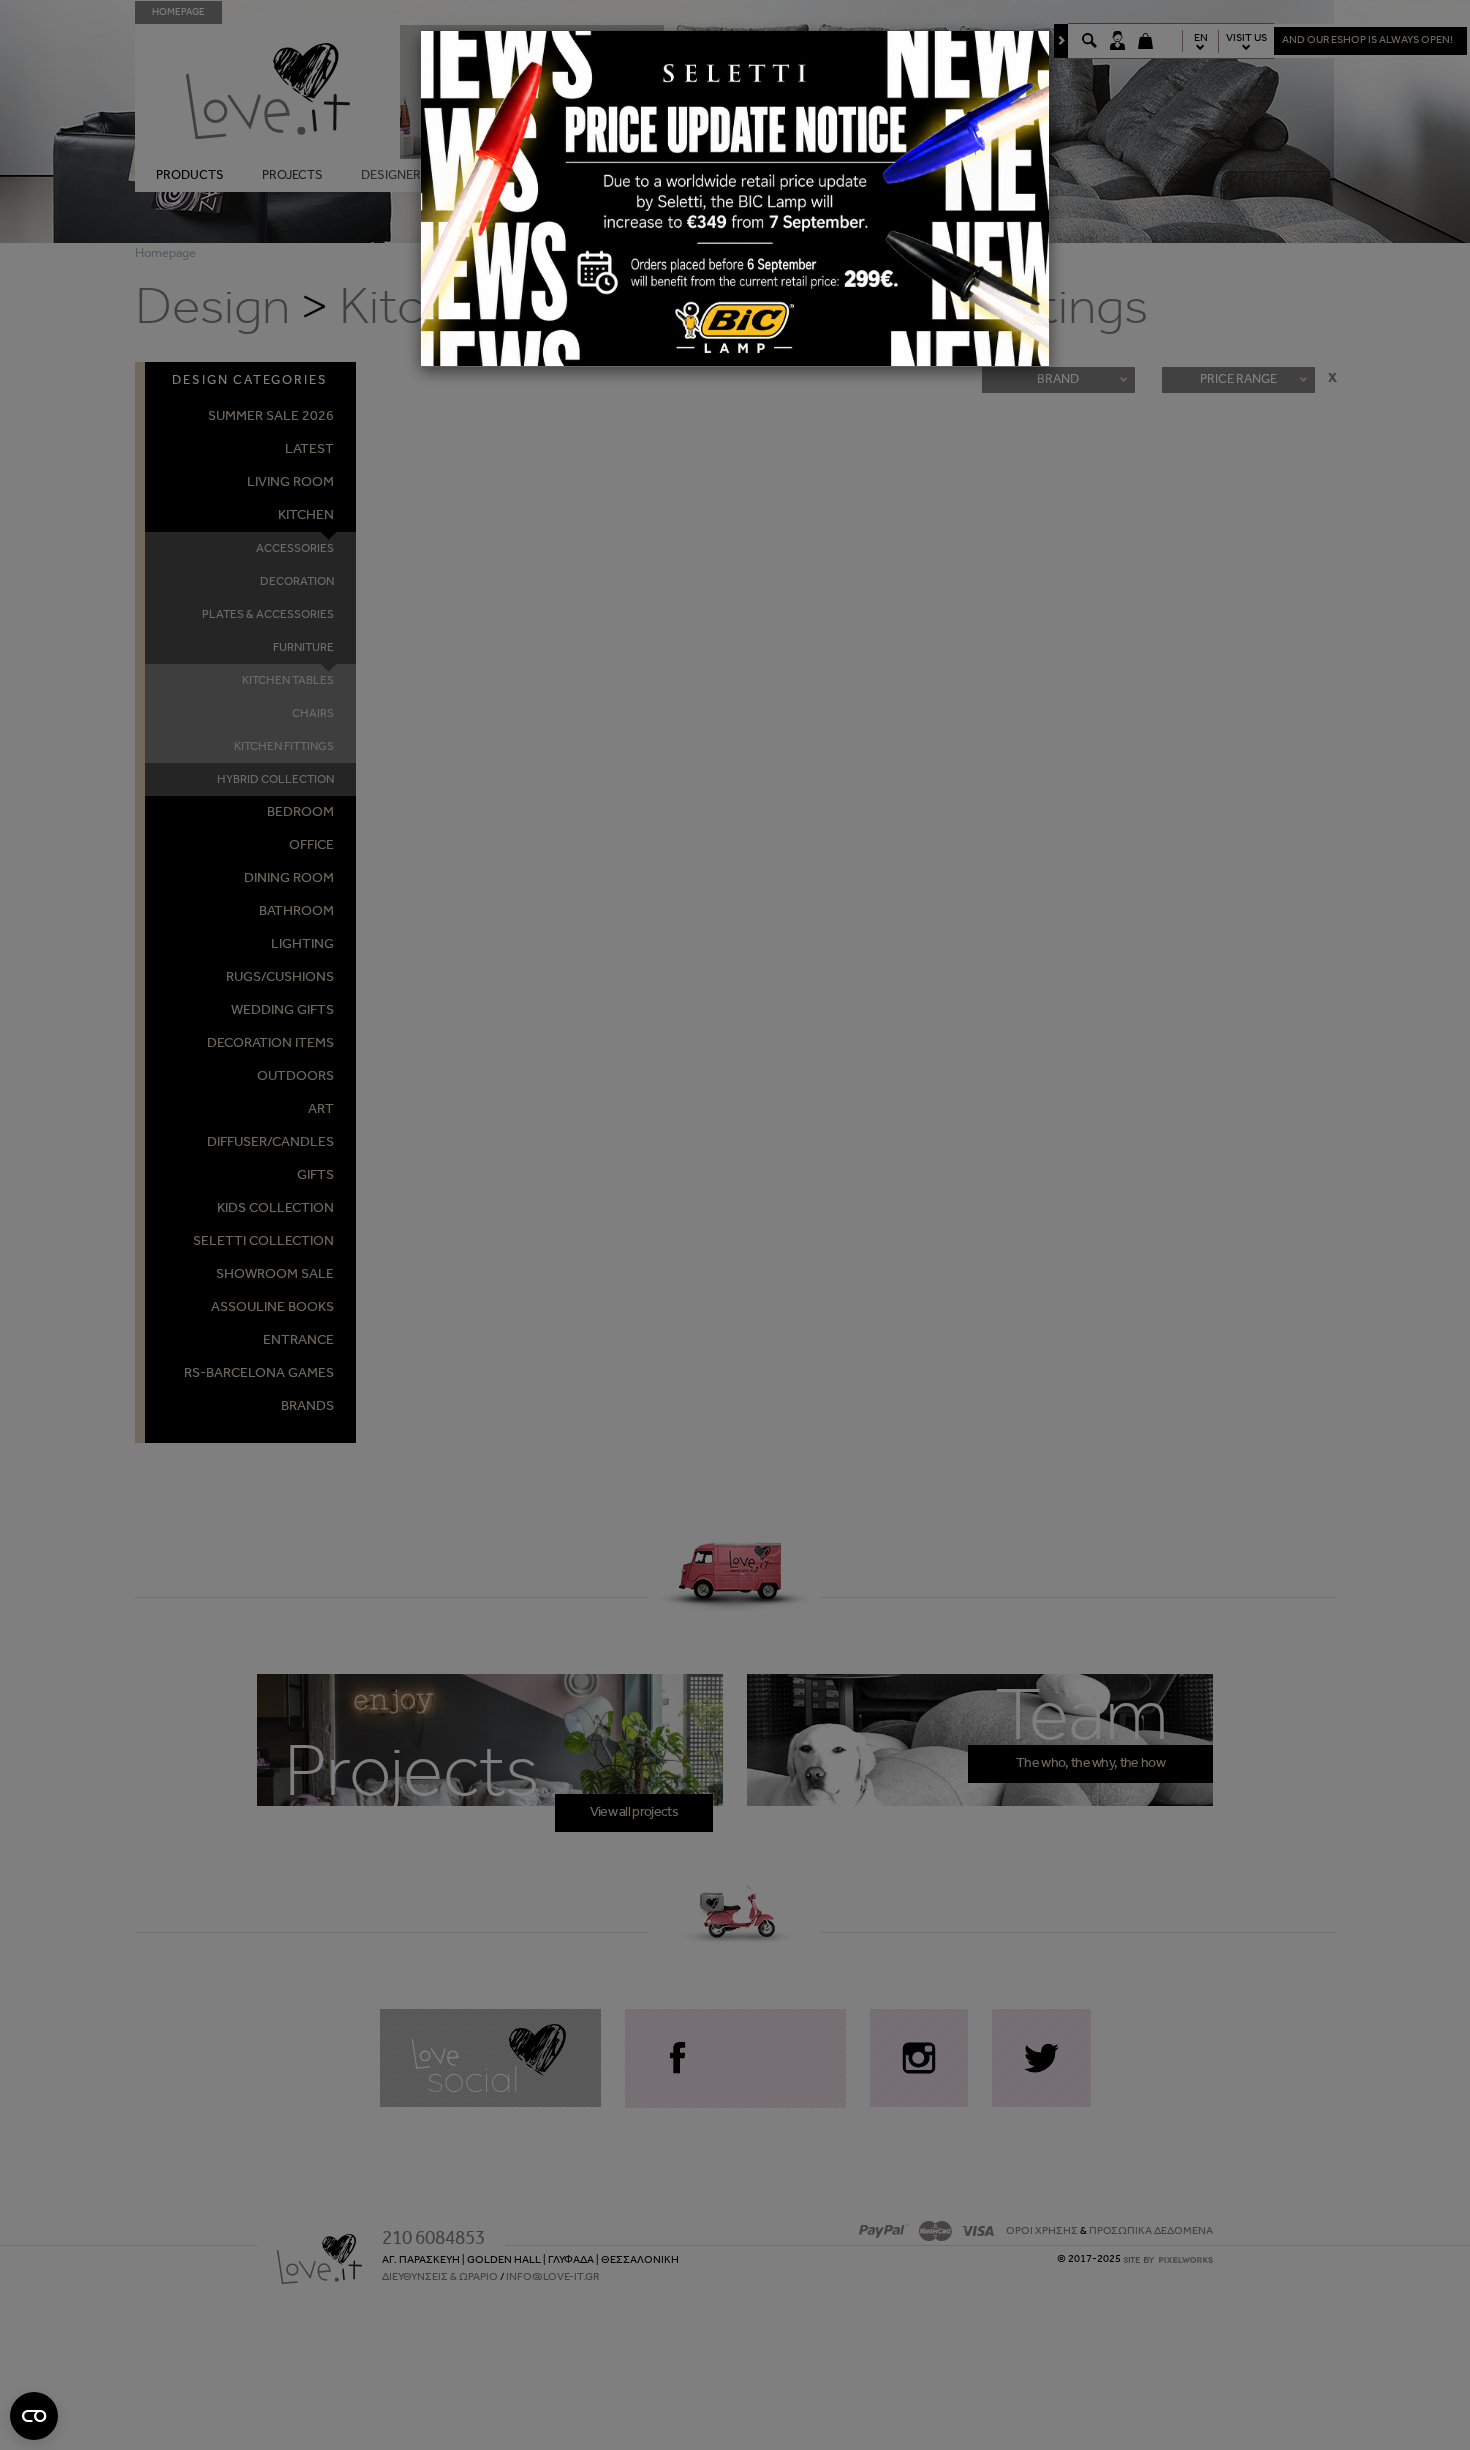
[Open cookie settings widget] (34, 2416)
